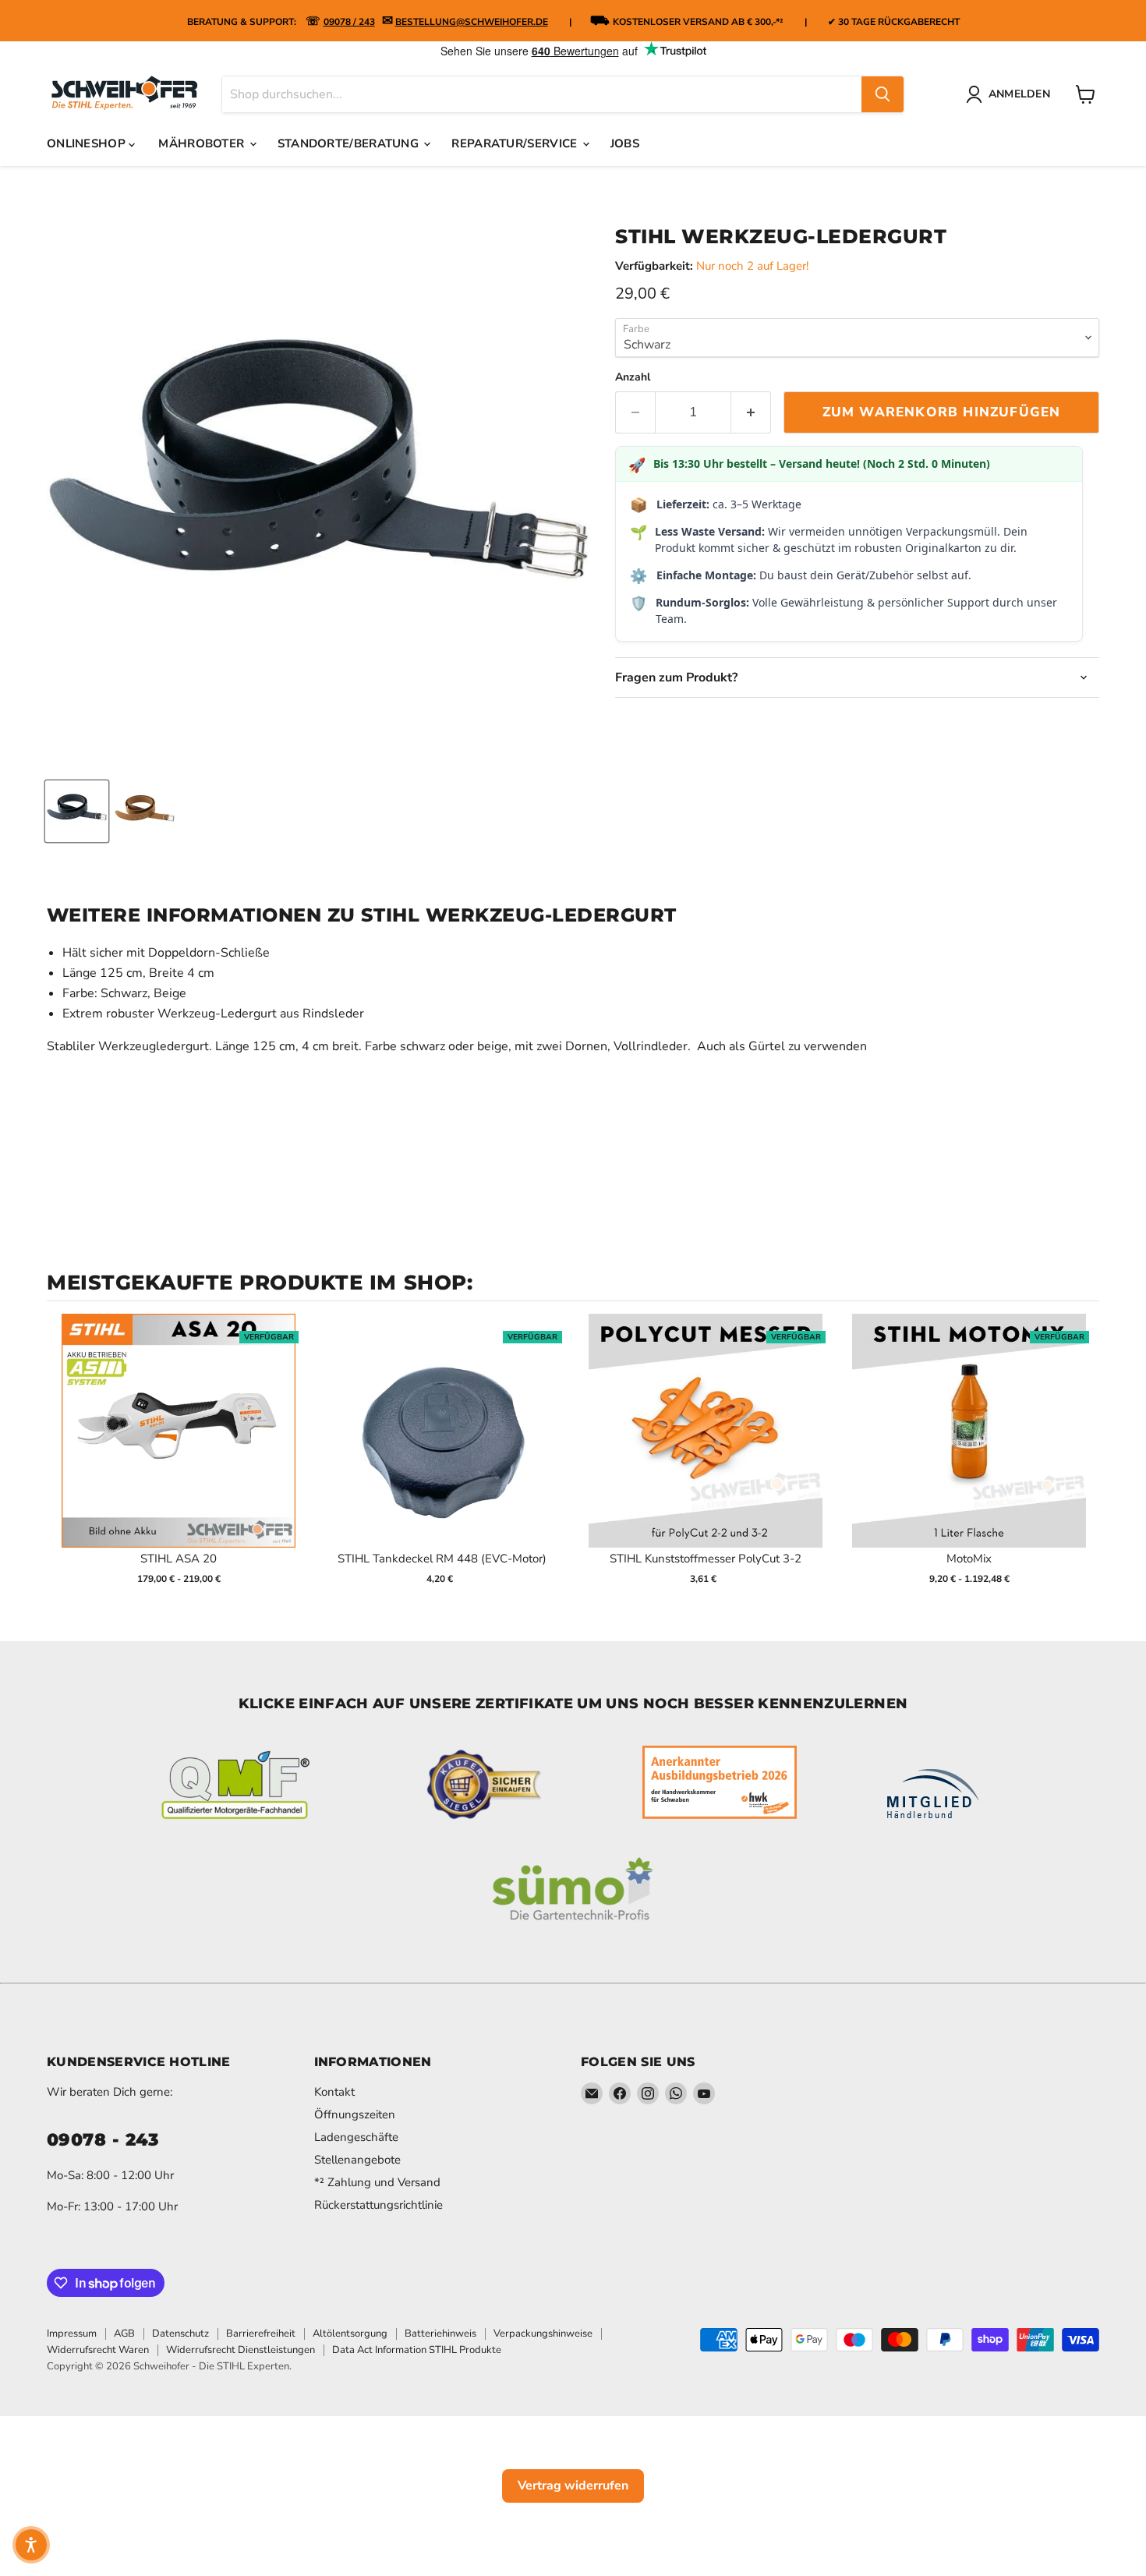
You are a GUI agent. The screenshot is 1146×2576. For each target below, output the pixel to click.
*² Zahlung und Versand (377, 2182)
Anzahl (633, 377)
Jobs (625, 143)
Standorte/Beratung (350, 143)
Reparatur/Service (516, 143)
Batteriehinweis (440, 2334)
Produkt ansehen (179, 1447)
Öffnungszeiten (355, 2114)
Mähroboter (203, 143)
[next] (1084, 1459)
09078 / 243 (349, 22)
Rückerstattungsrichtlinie (378, 2205)
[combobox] (542, 94)
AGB (124, 2334)
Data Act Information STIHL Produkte (417, 2350)
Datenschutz (180, 2334)
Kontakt (334, 2092)
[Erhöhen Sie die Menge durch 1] (751, 412)
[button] (31, 2545)
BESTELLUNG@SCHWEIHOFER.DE (472, 22)
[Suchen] (882, 94)
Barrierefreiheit (261, 2334)
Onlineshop (88, 143)
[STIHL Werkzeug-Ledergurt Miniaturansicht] (77, 811)
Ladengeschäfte (356, 2137)
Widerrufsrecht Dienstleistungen (241, 2350)
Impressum (72, 2334)
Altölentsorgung (350, 2334)
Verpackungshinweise (543, 2334)
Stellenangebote (357, 2160)
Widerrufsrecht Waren (98, 2350)
